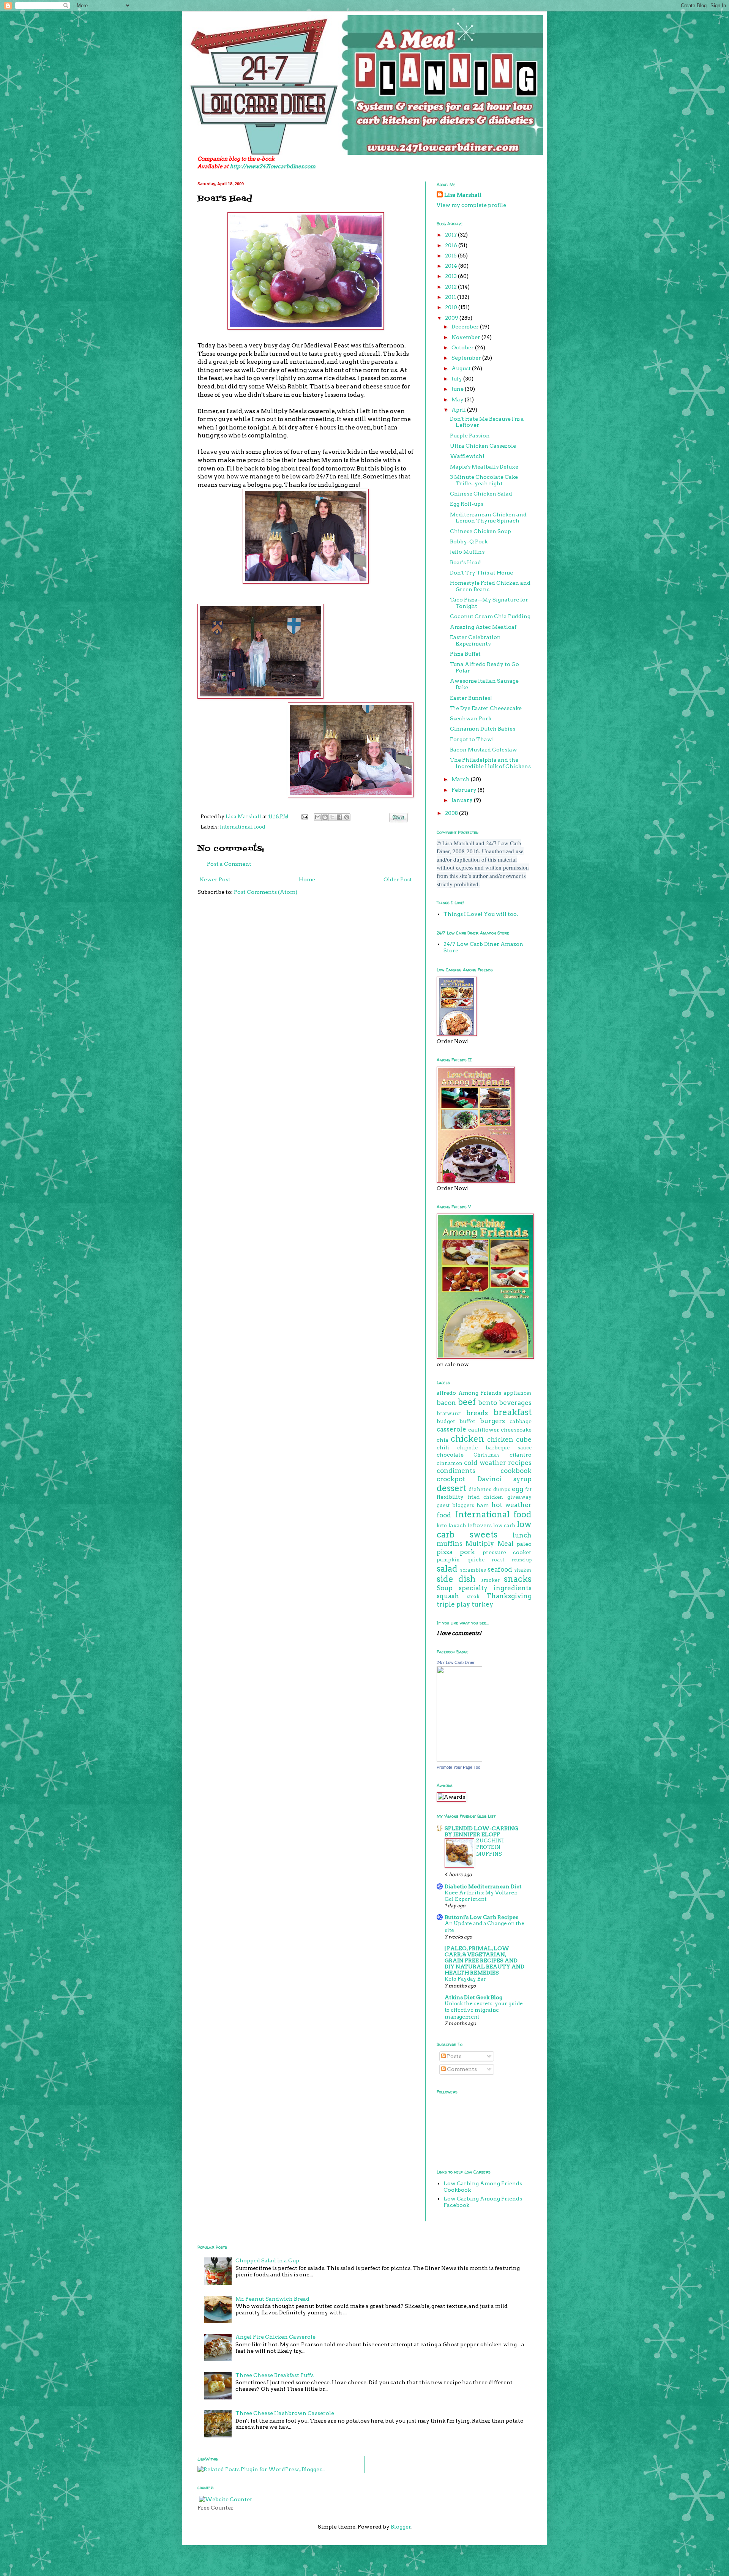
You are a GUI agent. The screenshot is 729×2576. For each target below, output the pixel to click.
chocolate (450, 1455)
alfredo (446, 1393)
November (466, 337)
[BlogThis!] (325, 817)
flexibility (450, 1497)
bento (488, 1403)
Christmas (487, 1455)
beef (467, 1402)
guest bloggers (455, 1505)
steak (473, 1597)
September (467, 358)
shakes (523, 1570)
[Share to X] (332, 817)
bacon (446, 1403)
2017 (451, 235)
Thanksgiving (509, 1596)
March (461, 779)
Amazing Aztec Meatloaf (483, 627)
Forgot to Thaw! (472, 739)
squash (448, 1596)
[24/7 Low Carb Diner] (459, 1760)
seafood (500, 1569)
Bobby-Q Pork (469, 541)
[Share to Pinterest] (347, 817)
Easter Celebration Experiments (475, 640)
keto (442, 1526)
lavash (457, 1525)
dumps (502, 1489)
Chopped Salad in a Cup (267, 2260)
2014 (452, 266)
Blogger (401, 2527)
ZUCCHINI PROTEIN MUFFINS (490, 1847)
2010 (452, 307)
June (458, 389)
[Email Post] (304, 817)
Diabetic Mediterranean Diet (483, 1886)
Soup (445, 1588)
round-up (522, 1560)
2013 (451, 276)
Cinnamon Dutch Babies (483, 729)
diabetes (480, 1489)
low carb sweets (484, 1529)
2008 (452, 813)
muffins (450, 1544)
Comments (461, 2069)
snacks (518, 1579)
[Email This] (318, 817)
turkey (482, 1604)
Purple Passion (470, 436)
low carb (504, 1526)
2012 (451, 287)
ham (483, 1505)
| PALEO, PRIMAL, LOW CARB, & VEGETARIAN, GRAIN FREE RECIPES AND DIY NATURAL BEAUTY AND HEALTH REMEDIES (484, 1960)
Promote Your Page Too (458, 1767)
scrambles (473, 1570)
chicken (467, 1439)
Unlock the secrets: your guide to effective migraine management (484, 2010)
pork (467, 1552)
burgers (492, 1421)
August (462, 368)
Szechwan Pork (471, 718)
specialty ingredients (495, 1588)
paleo (524, 1544)
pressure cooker (507, 1552)
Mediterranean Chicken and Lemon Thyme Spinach (488, 518)
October (463, 347)
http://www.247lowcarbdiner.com (273, 166)
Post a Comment (229, 864)
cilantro (521, 1455)
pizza (445, 1552)
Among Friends (480, 1393)
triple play (453, 1604)
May (458, 399)
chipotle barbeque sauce (494, 1448)
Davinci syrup (505, 1479)
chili (443, 1447)
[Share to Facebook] (339, 817)
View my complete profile (471, 205)
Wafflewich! (467, 456)
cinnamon (450, 1463)
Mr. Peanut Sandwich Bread (272, 2299)
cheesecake (516, 1430)
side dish (456, 1579)
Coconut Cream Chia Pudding (490, 616)
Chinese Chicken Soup (480, 531)
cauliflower (484, 1430)
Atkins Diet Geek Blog (473, 1997)
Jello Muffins (467, 552)
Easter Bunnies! (471, 698)
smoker (490, 1580)
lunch (522, 1535)
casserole (451, 1429)
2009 (452, 318)
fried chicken (486, 1497)
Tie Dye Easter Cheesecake (486, 708)
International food (242, 827)
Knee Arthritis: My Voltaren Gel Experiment (481, 1896)
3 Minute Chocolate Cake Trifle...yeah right (484, 480)
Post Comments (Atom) (266, 892)
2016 (452, 245)
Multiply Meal (489, 1544)
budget (446, 1421)
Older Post (398, 879)
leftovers (480, 1525)
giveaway (519, 1497)
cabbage (521, 1421)
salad (447, 1569)
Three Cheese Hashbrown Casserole (285, 2413)
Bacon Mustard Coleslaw (484, 750)
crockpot (451, 1479)
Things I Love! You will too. (481, 914)
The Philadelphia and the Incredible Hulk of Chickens (490, 763)
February (465, 790)
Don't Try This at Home (481, 573)
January (463, 800)
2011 (451, 297)
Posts (454, 2056)
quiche (476, 1560)
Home (307, 879)
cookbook (516, 1471)
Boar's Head (465, 562)
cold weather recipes (498, 1463)
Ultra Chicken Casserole (483, 446)
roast (498, 1560)
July (457, 379)
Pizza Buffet (465, 654)
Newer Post (215, 879)
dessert (451, 1488)
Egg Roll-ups (467, 504)
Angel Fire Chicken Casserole (275, 2337)
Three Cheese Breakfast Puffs (275, 2375)
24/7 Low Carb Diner (456, 1662)
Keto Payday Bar (465, 1979)
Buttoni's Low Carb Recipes (481, 1917)
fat (528, 1489)
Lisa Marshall (244, 817)
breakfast (513, 1412)
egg (518, 1489)
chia (443, 1440)
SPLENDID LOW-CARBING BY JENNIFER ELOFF (481, 1831)
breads (477, 1413)
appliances (518, 1393)
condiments (456, 1471)
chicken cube (509, 1440)
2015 (451, 256)
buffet (467, 1421)
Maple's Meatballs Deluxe (484, 467)
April (459, 410)
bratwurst (449, 1413)
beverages (515, 1403)
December (466, 327)
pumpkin (448, 1560)
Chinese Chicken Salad (481, 494)
